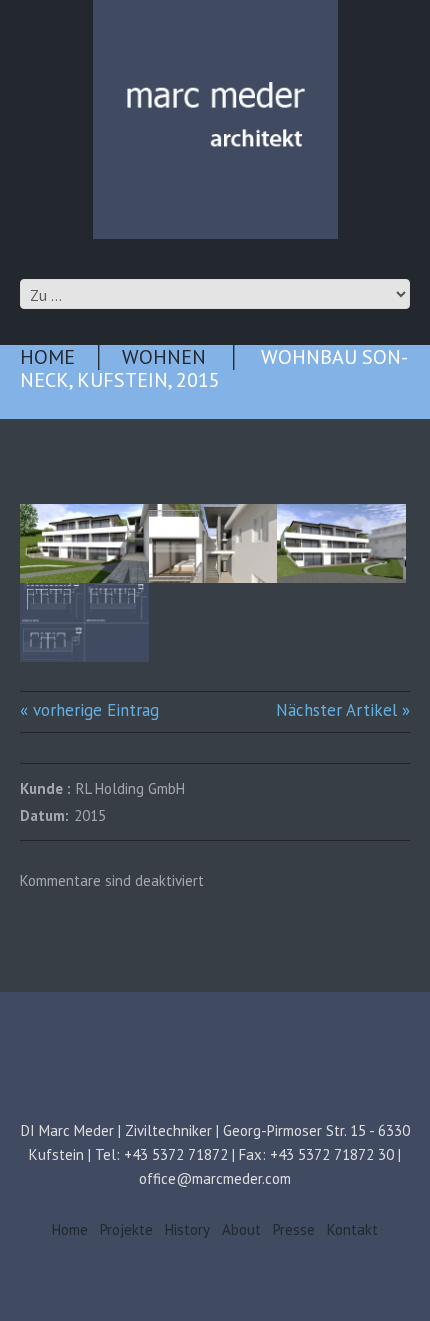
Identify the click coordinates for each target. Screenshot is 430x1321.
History (187, 1229)
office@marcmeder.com (215, 1178)
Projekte (126, 1229)
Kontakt (352, 1229)
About (241, 1229)
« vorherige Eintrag (89, 710)
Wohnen (164, 357)
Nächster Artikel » (343, 710)
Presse (294, 1229)
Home (47, 357)
